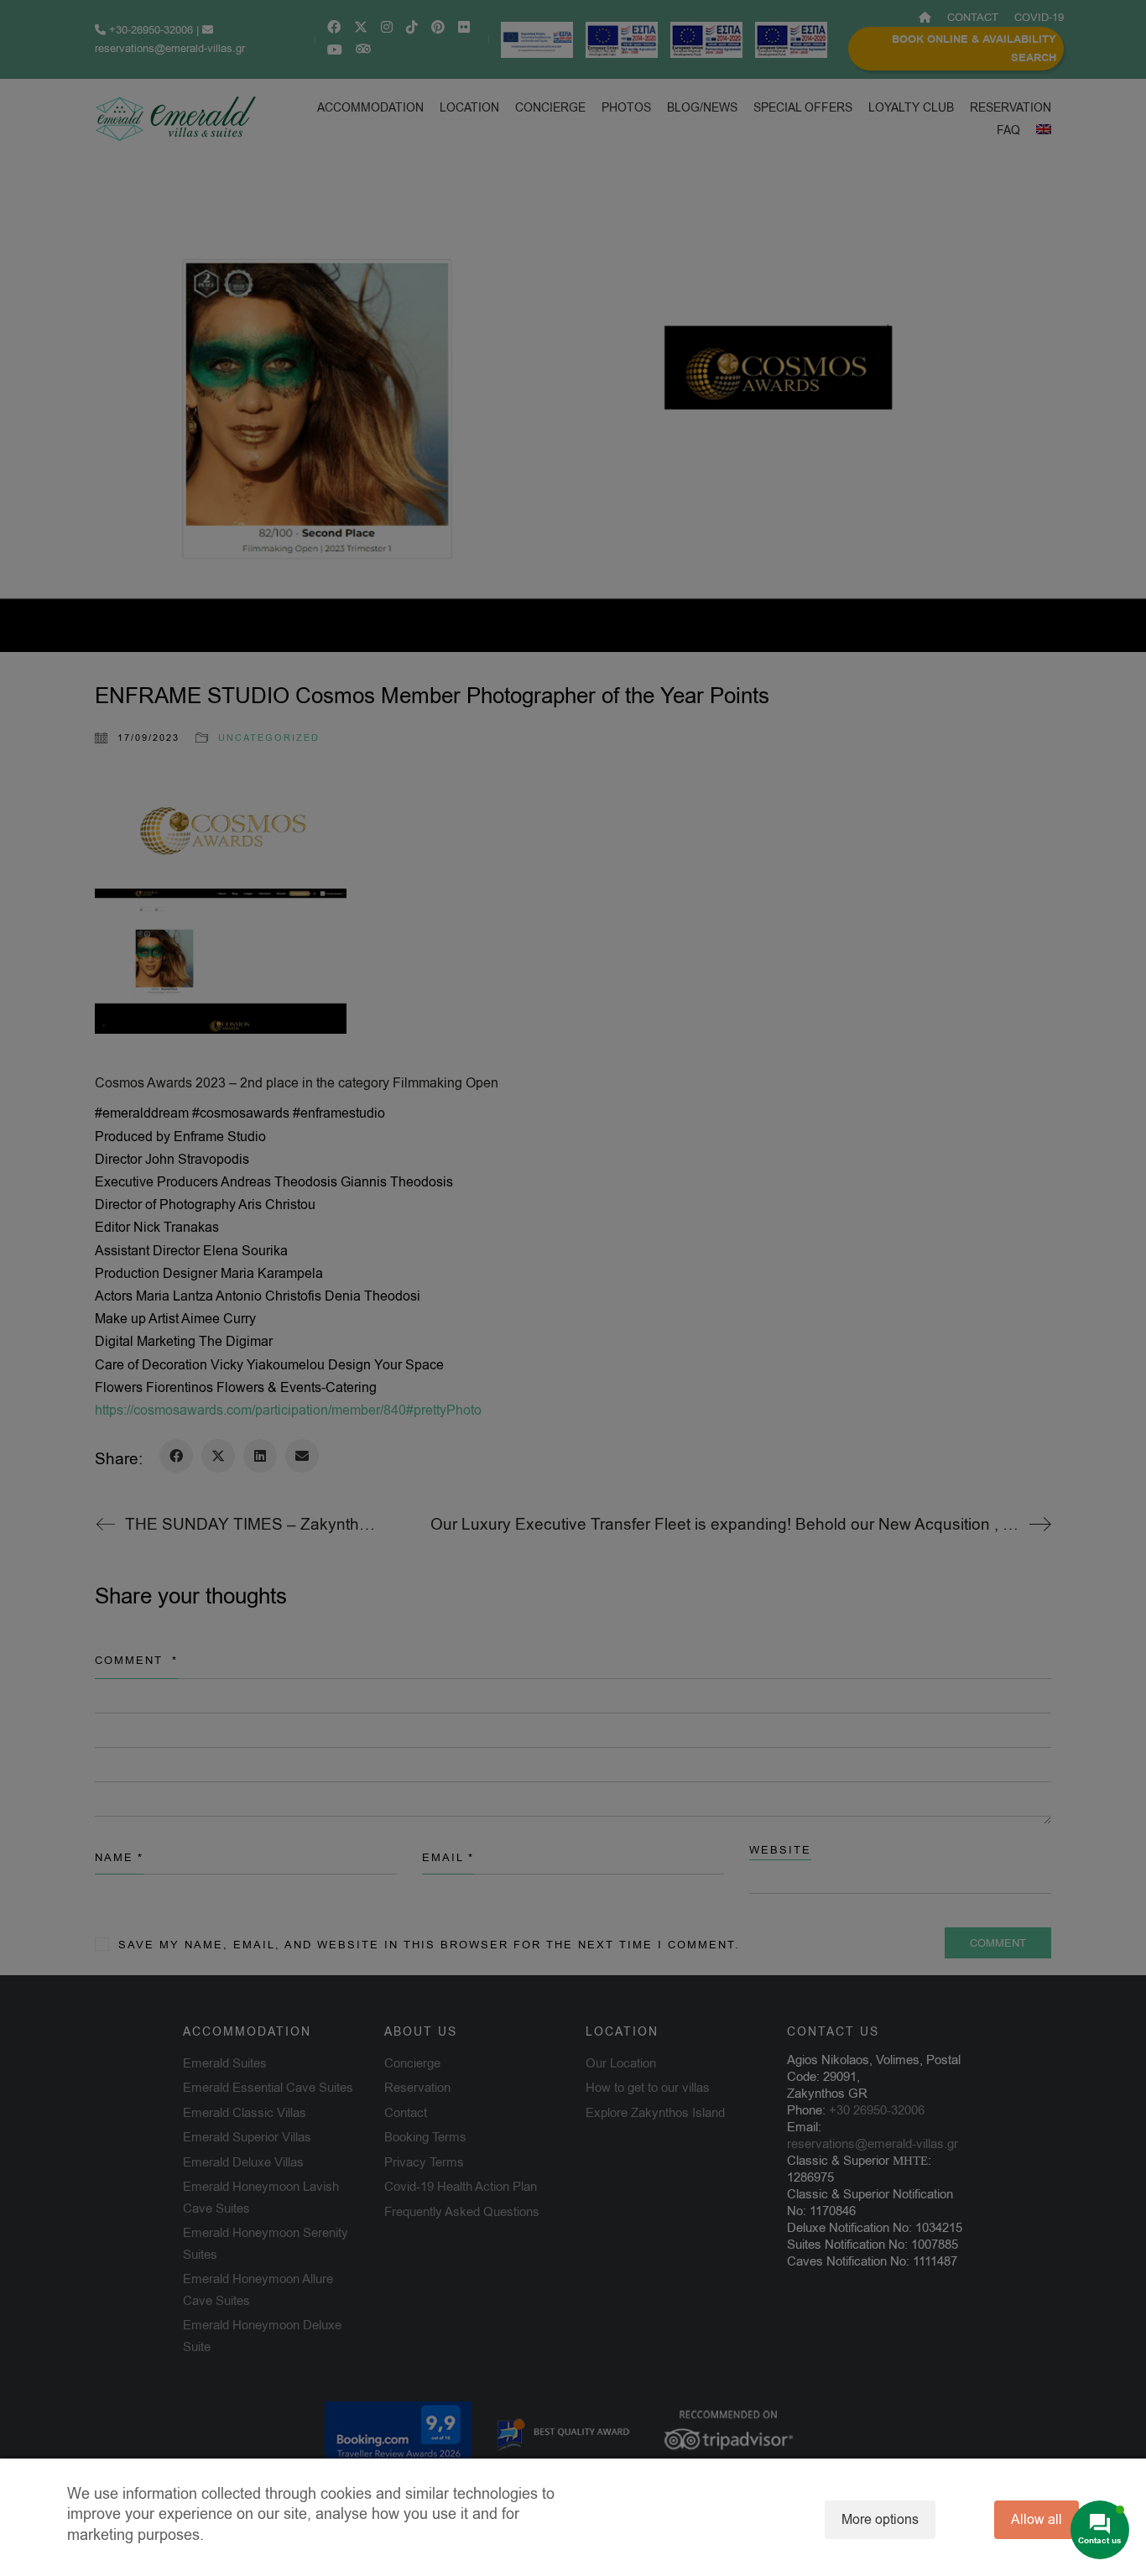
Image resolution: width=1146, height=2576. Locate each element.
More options (880, 2520)
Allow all (1037, 2520)
